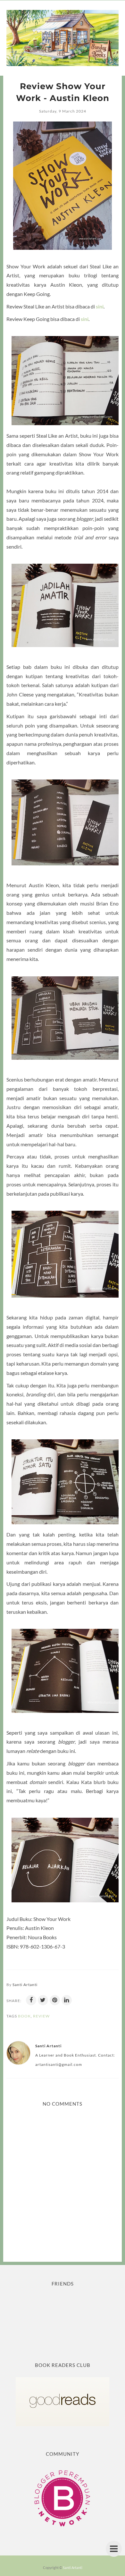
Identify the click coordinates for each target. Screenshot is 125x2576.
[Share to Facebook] (31, 2000)
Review (41, 2016)
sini (100, 306)
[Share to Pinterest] (55, 2000)
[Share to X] (43, 2000)
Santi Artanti (73, 2568)
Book (24, 2016)
